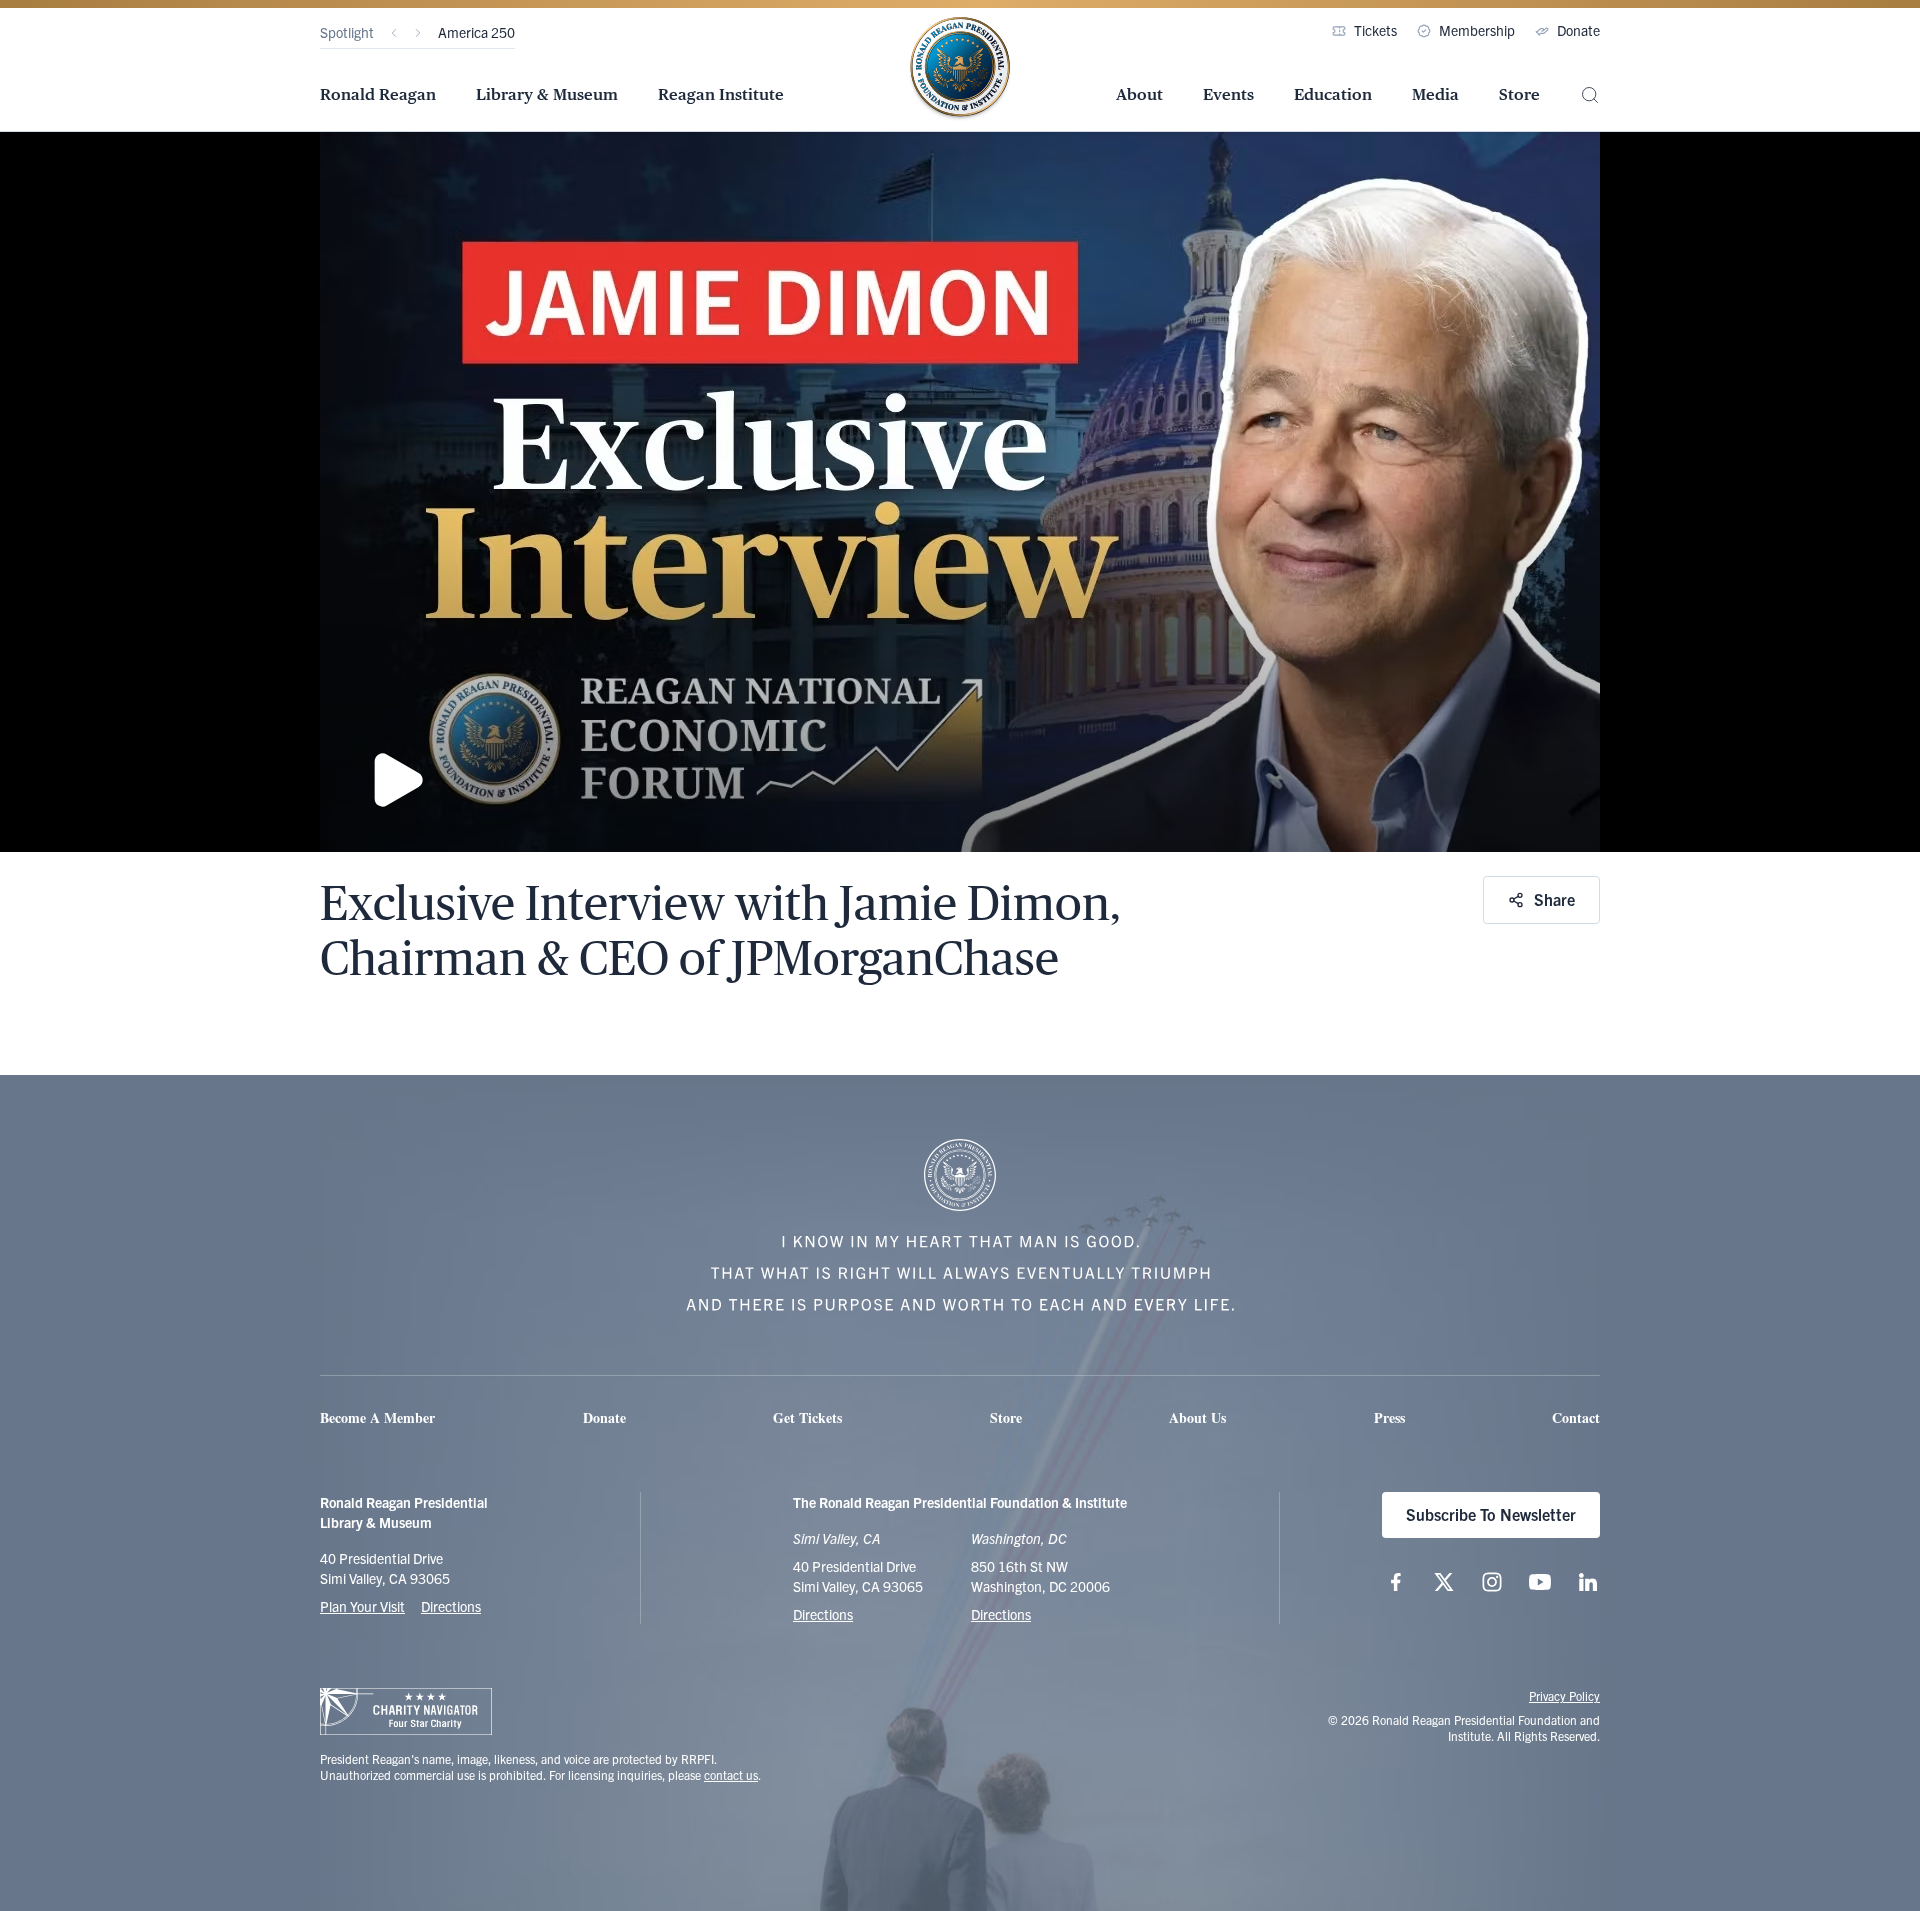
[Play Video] (960, 492)
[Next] (418, 33)
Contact (1576, 1417)
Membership (1477, 30)
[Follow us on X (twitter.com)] (1444, 1582)
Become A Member (377, 1417)
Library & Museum (547, 94)
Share (1554, 899)
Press (1389, 1417)
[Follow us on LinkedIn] (1588, 1582)
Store (1519, 94)
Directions (451, 1606)
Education (1333, 94)
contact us (731, 1774)
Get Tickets (807, 1417)
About (1139, 94)
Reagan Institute (721, 94)
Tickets (1375, 30)
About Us (1197, 1417)
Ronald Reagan (378, 94)
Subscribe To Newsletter (1491, 1514)
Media (1435, 94)
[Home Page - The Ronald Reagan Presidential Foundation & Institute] (960, 69)
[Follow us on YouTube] (1540, 1582)
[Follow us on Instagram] (1492, 1582)
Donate (1578, 30)
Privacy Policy (1564, 1695)
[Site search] (1590, 95)
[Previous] (394, 33)
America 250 (476, 32)
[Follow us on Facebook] (1396, 1582)
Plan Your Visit (362, 1606)
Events (1228, 94)
